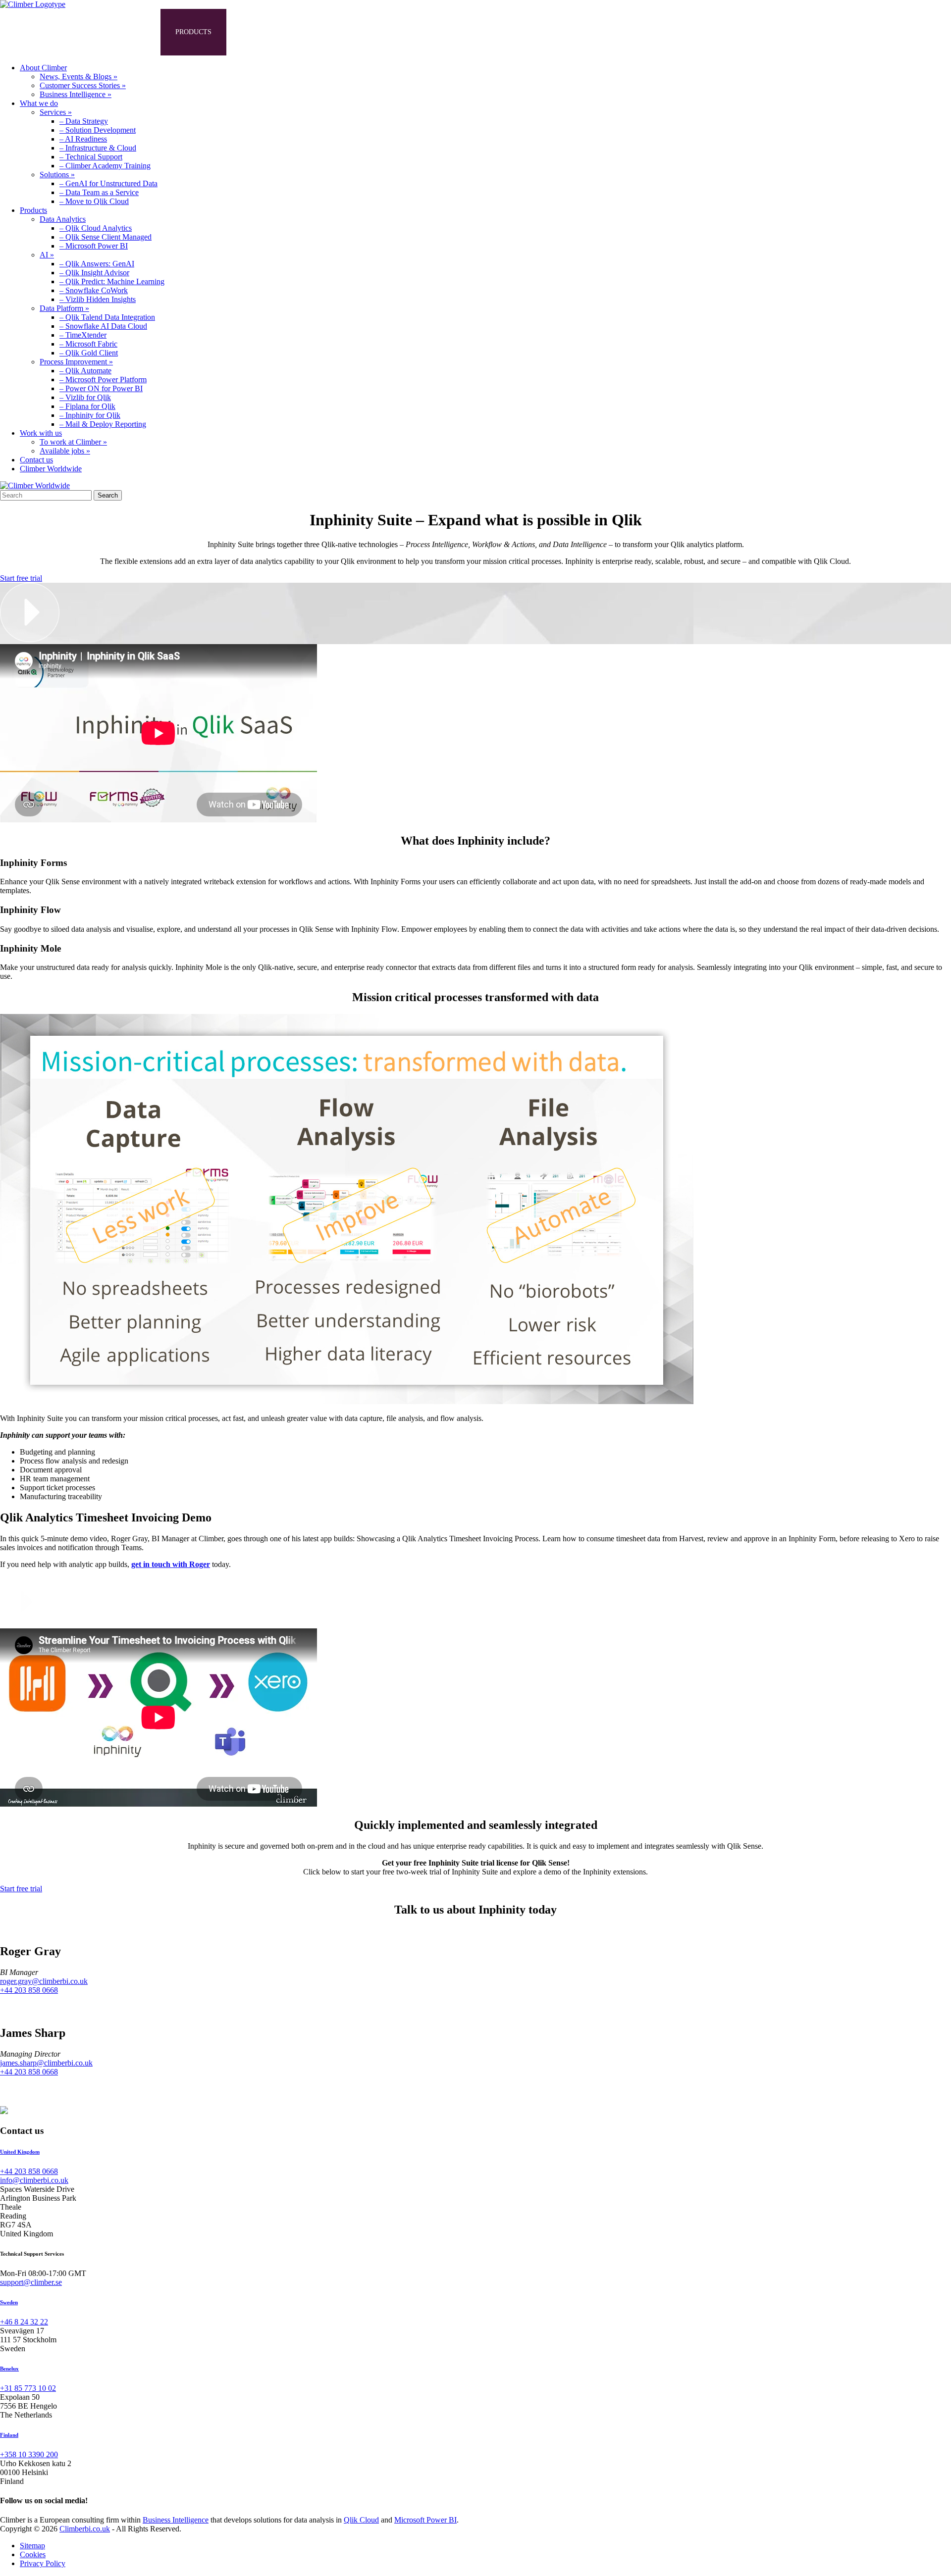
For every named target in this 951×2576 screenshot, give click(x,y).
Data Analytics (63, 219)
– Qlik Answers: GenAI (97, 264)
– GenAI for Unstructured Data (108, 183)
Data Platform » (64, 308)
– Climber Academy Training (105, 166)
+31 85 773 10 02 (28, 2388)
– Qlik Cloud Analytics (96, 228)
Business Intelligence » (76, 94)
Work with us (267, 32)
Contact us (36, 460)
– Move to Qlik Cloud (94, 201)
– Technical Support (91, 157)
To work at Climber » (73, 442)
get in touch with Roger (171, 1564)
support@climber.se (31, 2282)
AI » (47, 255)
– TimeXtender (83, 335)
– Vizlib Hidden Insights (98, 299)
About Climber (43, 32)
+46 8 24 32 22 (24, 2322)
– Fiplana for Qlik (87, 406)
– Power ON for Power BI (101, 388)
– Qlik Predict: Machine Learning (112, 281)
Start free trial (21, 578)
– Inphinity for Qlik (90, 415)
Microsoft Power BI (425, 2520)
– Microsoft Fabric (88, 344)
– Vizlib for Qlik (85, 397)
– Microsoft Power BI (94, 246)
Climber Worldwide (51, 469)
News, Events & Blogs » (79, 76)
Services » (56, 112)
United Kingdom (20, 2152)
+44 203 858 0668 (29, 1990)
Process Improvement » (76, 362)
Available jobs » (65, 451)
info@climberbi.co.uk (34, 2180)
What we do (123, 32)
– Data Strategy (84, 121)
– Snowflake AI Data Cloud (103, 326)
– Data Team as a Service (99, 192)
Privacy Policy (43, 2563)
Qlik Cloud (361, 2520)
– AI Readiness (83, 139)
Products (193, 32)
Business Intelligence (176, 2520)
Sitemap (32, 2546)
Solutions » (57, 175)
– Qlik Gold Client (89, 353)
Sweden (9, 2302)
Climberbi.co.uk (85, 2529)
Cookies (33, 2554)
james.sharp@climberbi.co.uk (46, 2063)
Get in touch (347, 32)
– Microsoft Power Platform (103, 379)
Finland (9, 2435)
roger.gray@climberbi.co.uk (44, 1981)
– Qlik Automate (85, 371)
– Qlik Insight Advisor (94, 273)
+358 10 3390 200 (29, 2454)
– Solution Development (98, 130)
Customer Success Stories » (83, 85)
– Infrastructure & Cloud (98, 148)
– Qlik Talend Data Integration (107, 317)
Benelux (9, 2369)
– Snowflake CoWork (94, 290)
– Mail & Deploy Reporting (103, 424)
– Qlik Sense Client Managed (106, 237)
